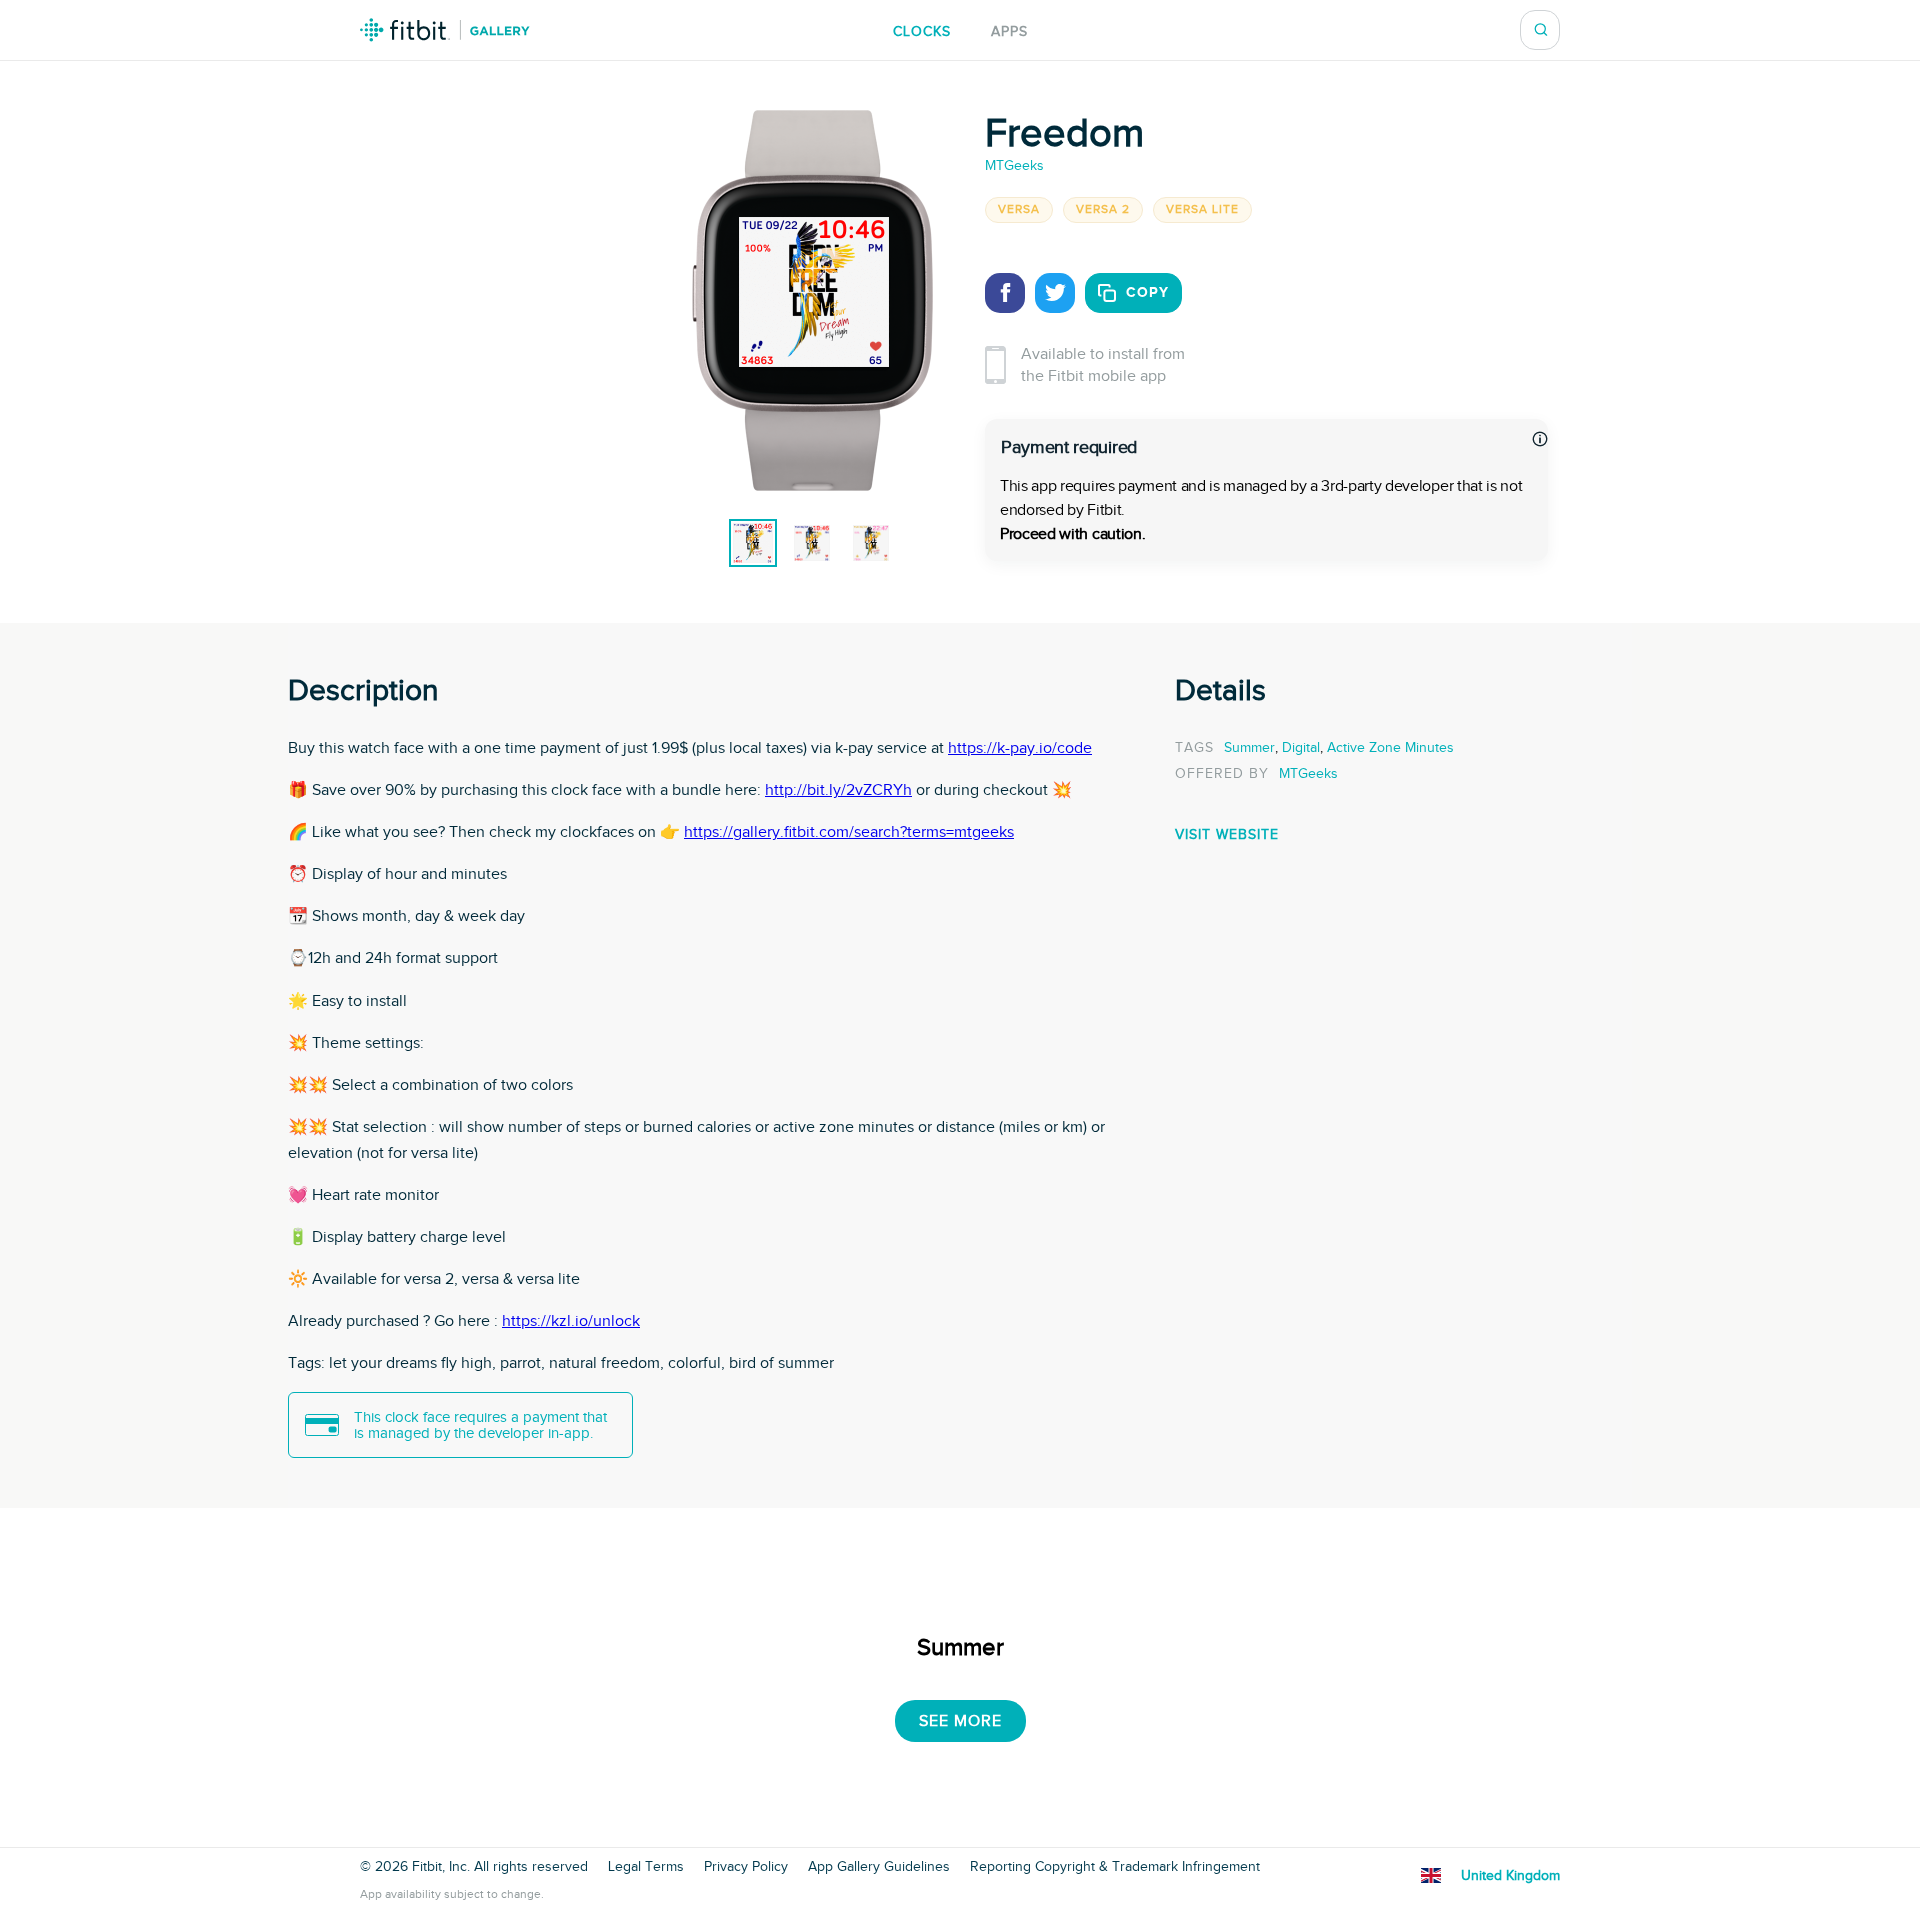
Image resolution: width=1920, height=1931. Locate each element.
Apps (1009, 31)
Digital (1301, 747)
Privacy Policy (746, 1867)
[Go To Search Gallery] (1541, 30)
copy (1147, 292)
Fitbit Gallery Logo (445, 30)
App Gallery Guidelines (879, 1867)
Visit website (1227, 834)
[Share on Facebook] (1005, 293)
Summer (1249, 747)
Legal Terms (646, 1867)
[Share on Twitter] (1055, 293)
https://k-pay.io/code (1020, 748)
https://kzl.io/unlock (571, 1321)
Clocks (922, 31)
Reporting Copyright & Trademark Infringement (1115, 1867)
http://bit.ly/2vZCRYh (838, 790)
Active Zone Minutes (1390, 747)
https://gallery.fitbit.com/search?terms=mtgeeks (849, 832)
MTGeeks (1014, 165)
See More (960, 1721)
